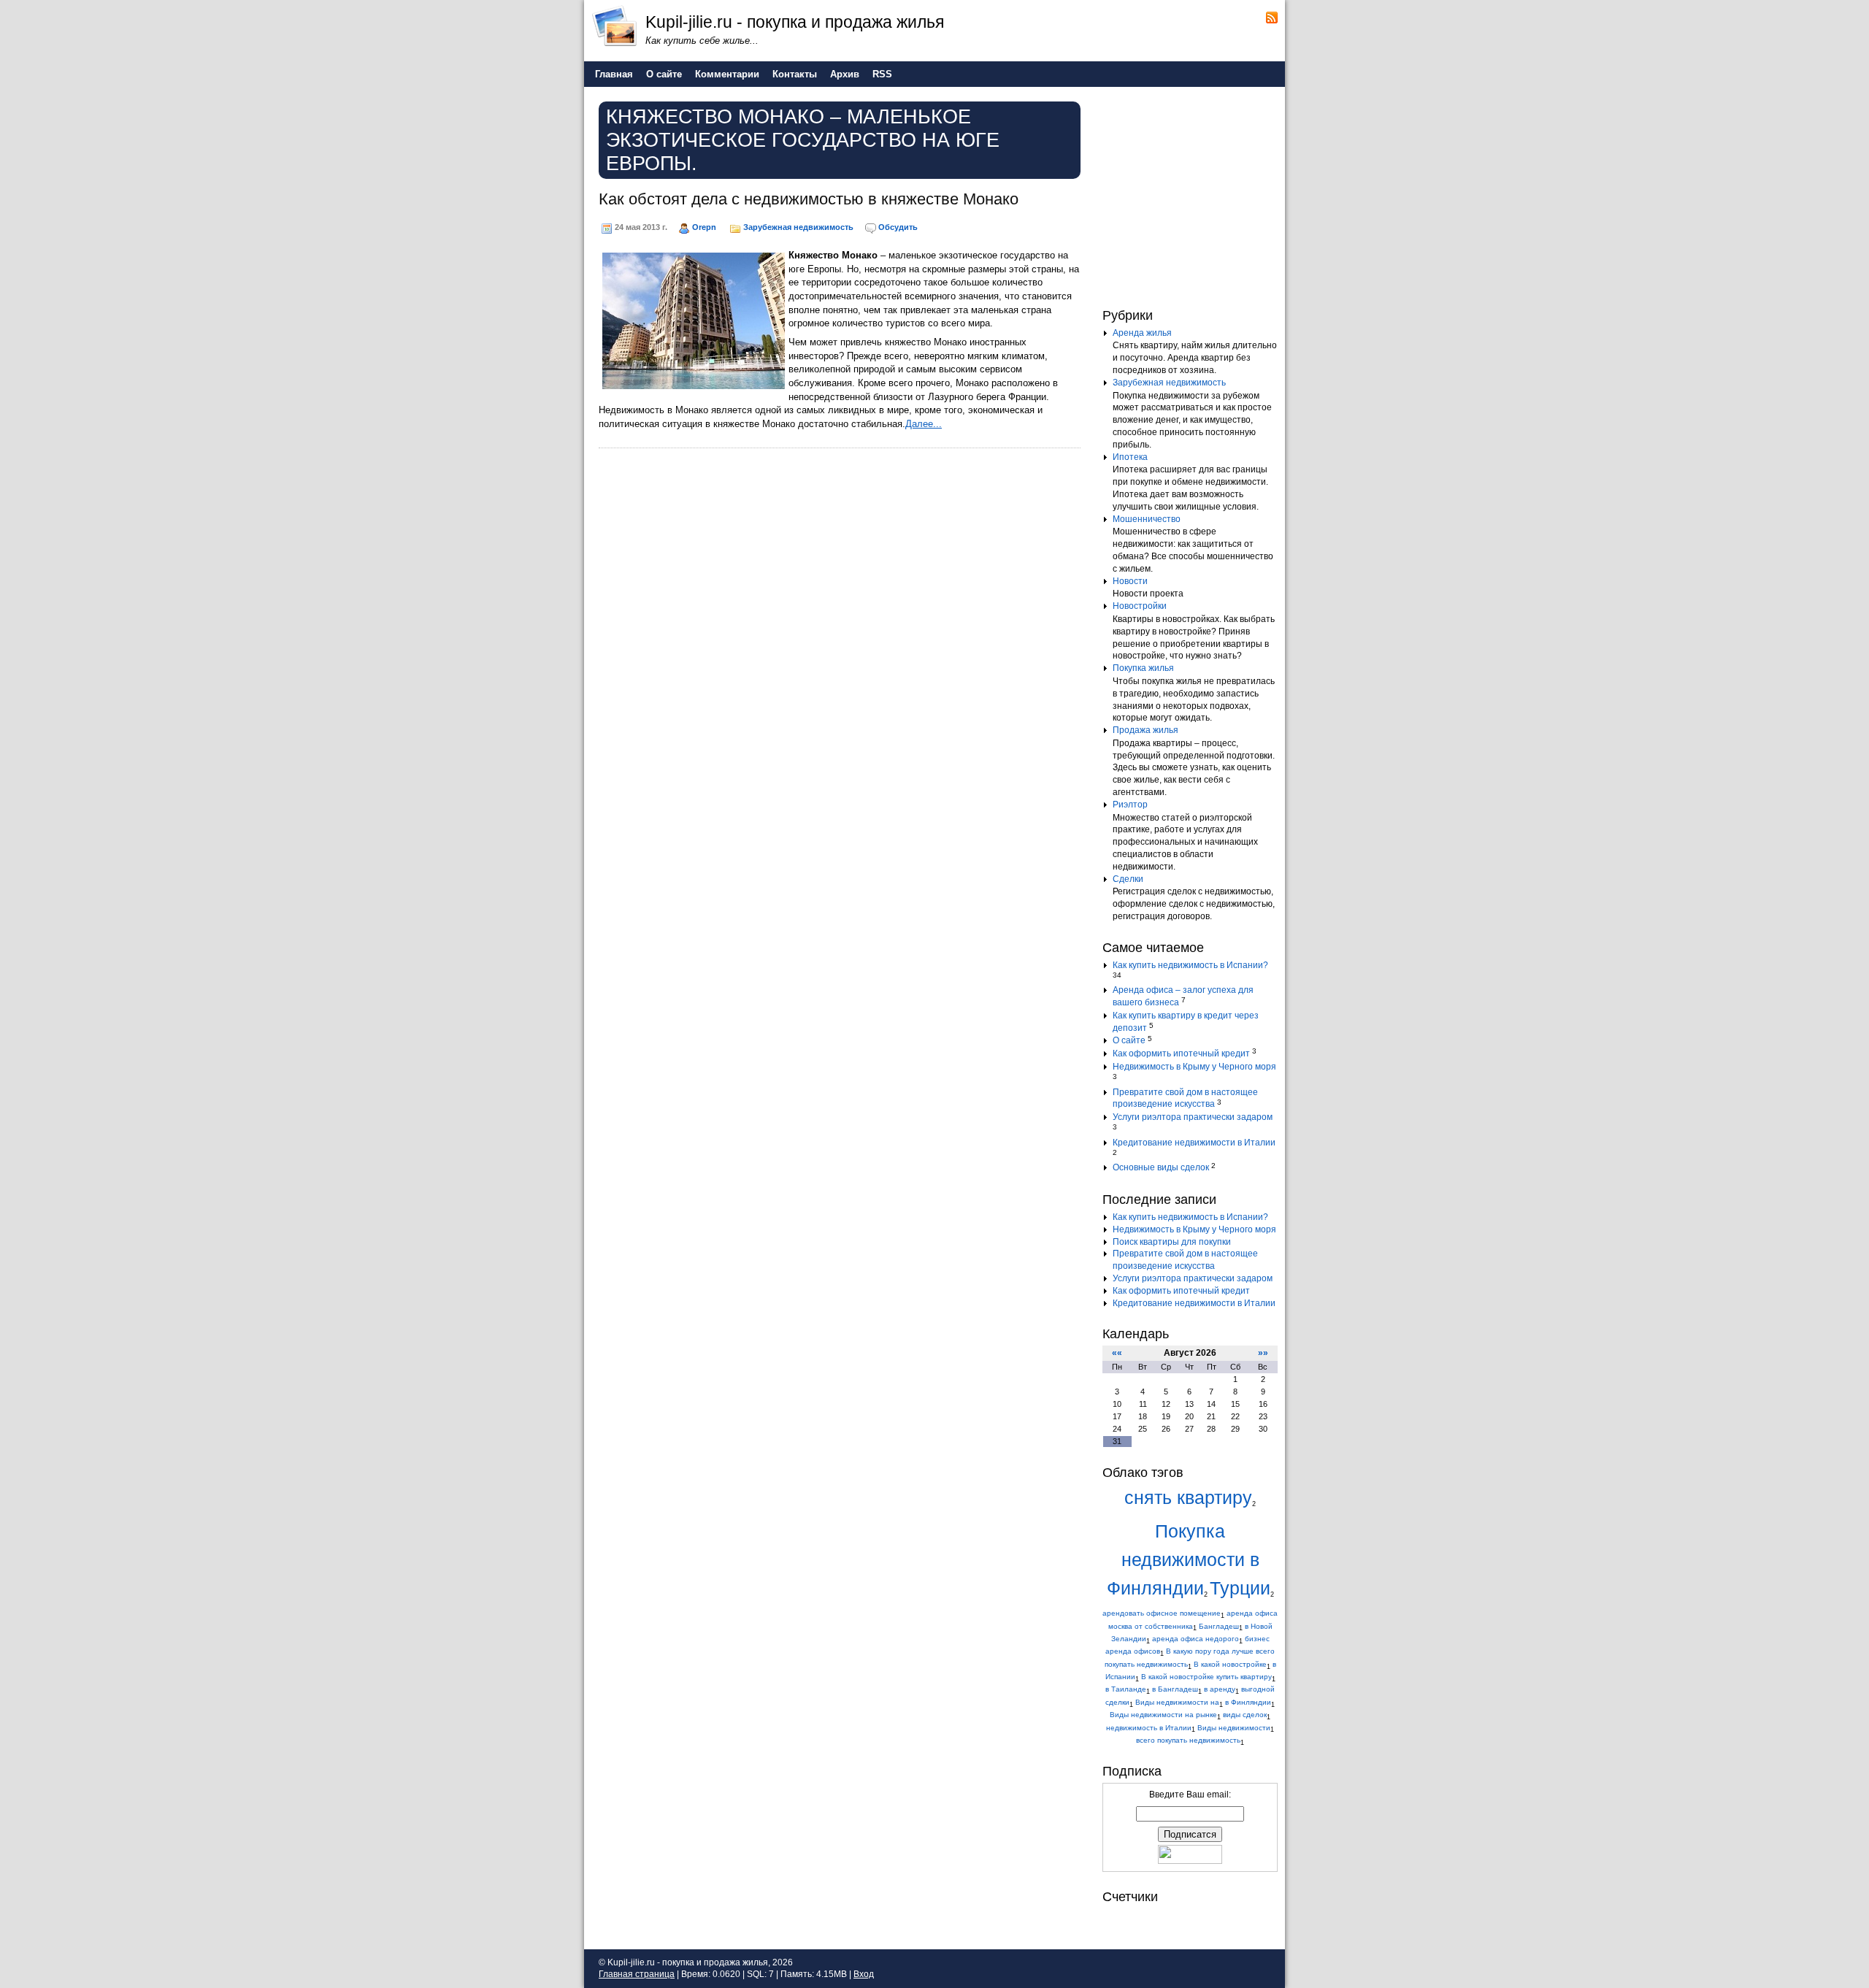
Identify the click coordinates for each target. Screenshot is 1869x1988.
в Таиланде (1126, 1689)
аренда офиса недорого (1196, 1639)
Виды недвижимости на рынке (1163, 1715)
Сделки (1128, 879)
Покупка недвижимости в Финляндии (1183, 1560)
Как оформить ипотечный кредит (1181, 1054)
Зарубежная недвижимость (798, 227)
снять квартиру (1188, 1498)
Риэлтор (1130, 805)
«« (1117, 1353)
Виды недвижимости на (1177, 1702)
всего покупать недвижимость (1188, 1740)
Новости (1130, 581)
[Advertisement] (1194, 196)
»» (1263, 1353)
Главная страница (637, 1974)
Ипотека (1130, 457)
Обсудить (898, 227)
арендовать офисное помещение (1162, 1613)
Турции (1240, 1588)
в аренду (1220, 1689)
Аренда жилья (1142, 333)
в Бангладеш (1175, 1689)
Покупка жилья (1143, 668)
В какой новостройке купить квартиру (1206, 1677)
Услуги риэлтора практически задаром (1193, 1117)
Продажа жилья (1145, 730)
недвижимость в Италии (1149, 1728)
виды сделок (1245, 1715)
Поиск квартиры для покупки (1172, 1242)
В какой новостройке (1230, 1664)
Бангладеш (1219, 1626)
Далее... (924, 424)
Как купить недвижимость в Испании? (1190, 965)
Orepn (704, 227)
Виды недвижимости (1234, 1728)
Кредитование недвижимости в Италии (1194, 1143)
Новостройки (1140, 606)
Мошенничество (1147, 519)
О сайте (1129, 1040)
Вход (864, 1974)
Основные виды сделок (1161, 1167)
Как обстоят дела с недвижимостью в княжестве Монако (809, 199)
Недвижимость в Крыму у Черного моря (1194, 1067)
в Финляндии (1248, 1702)
